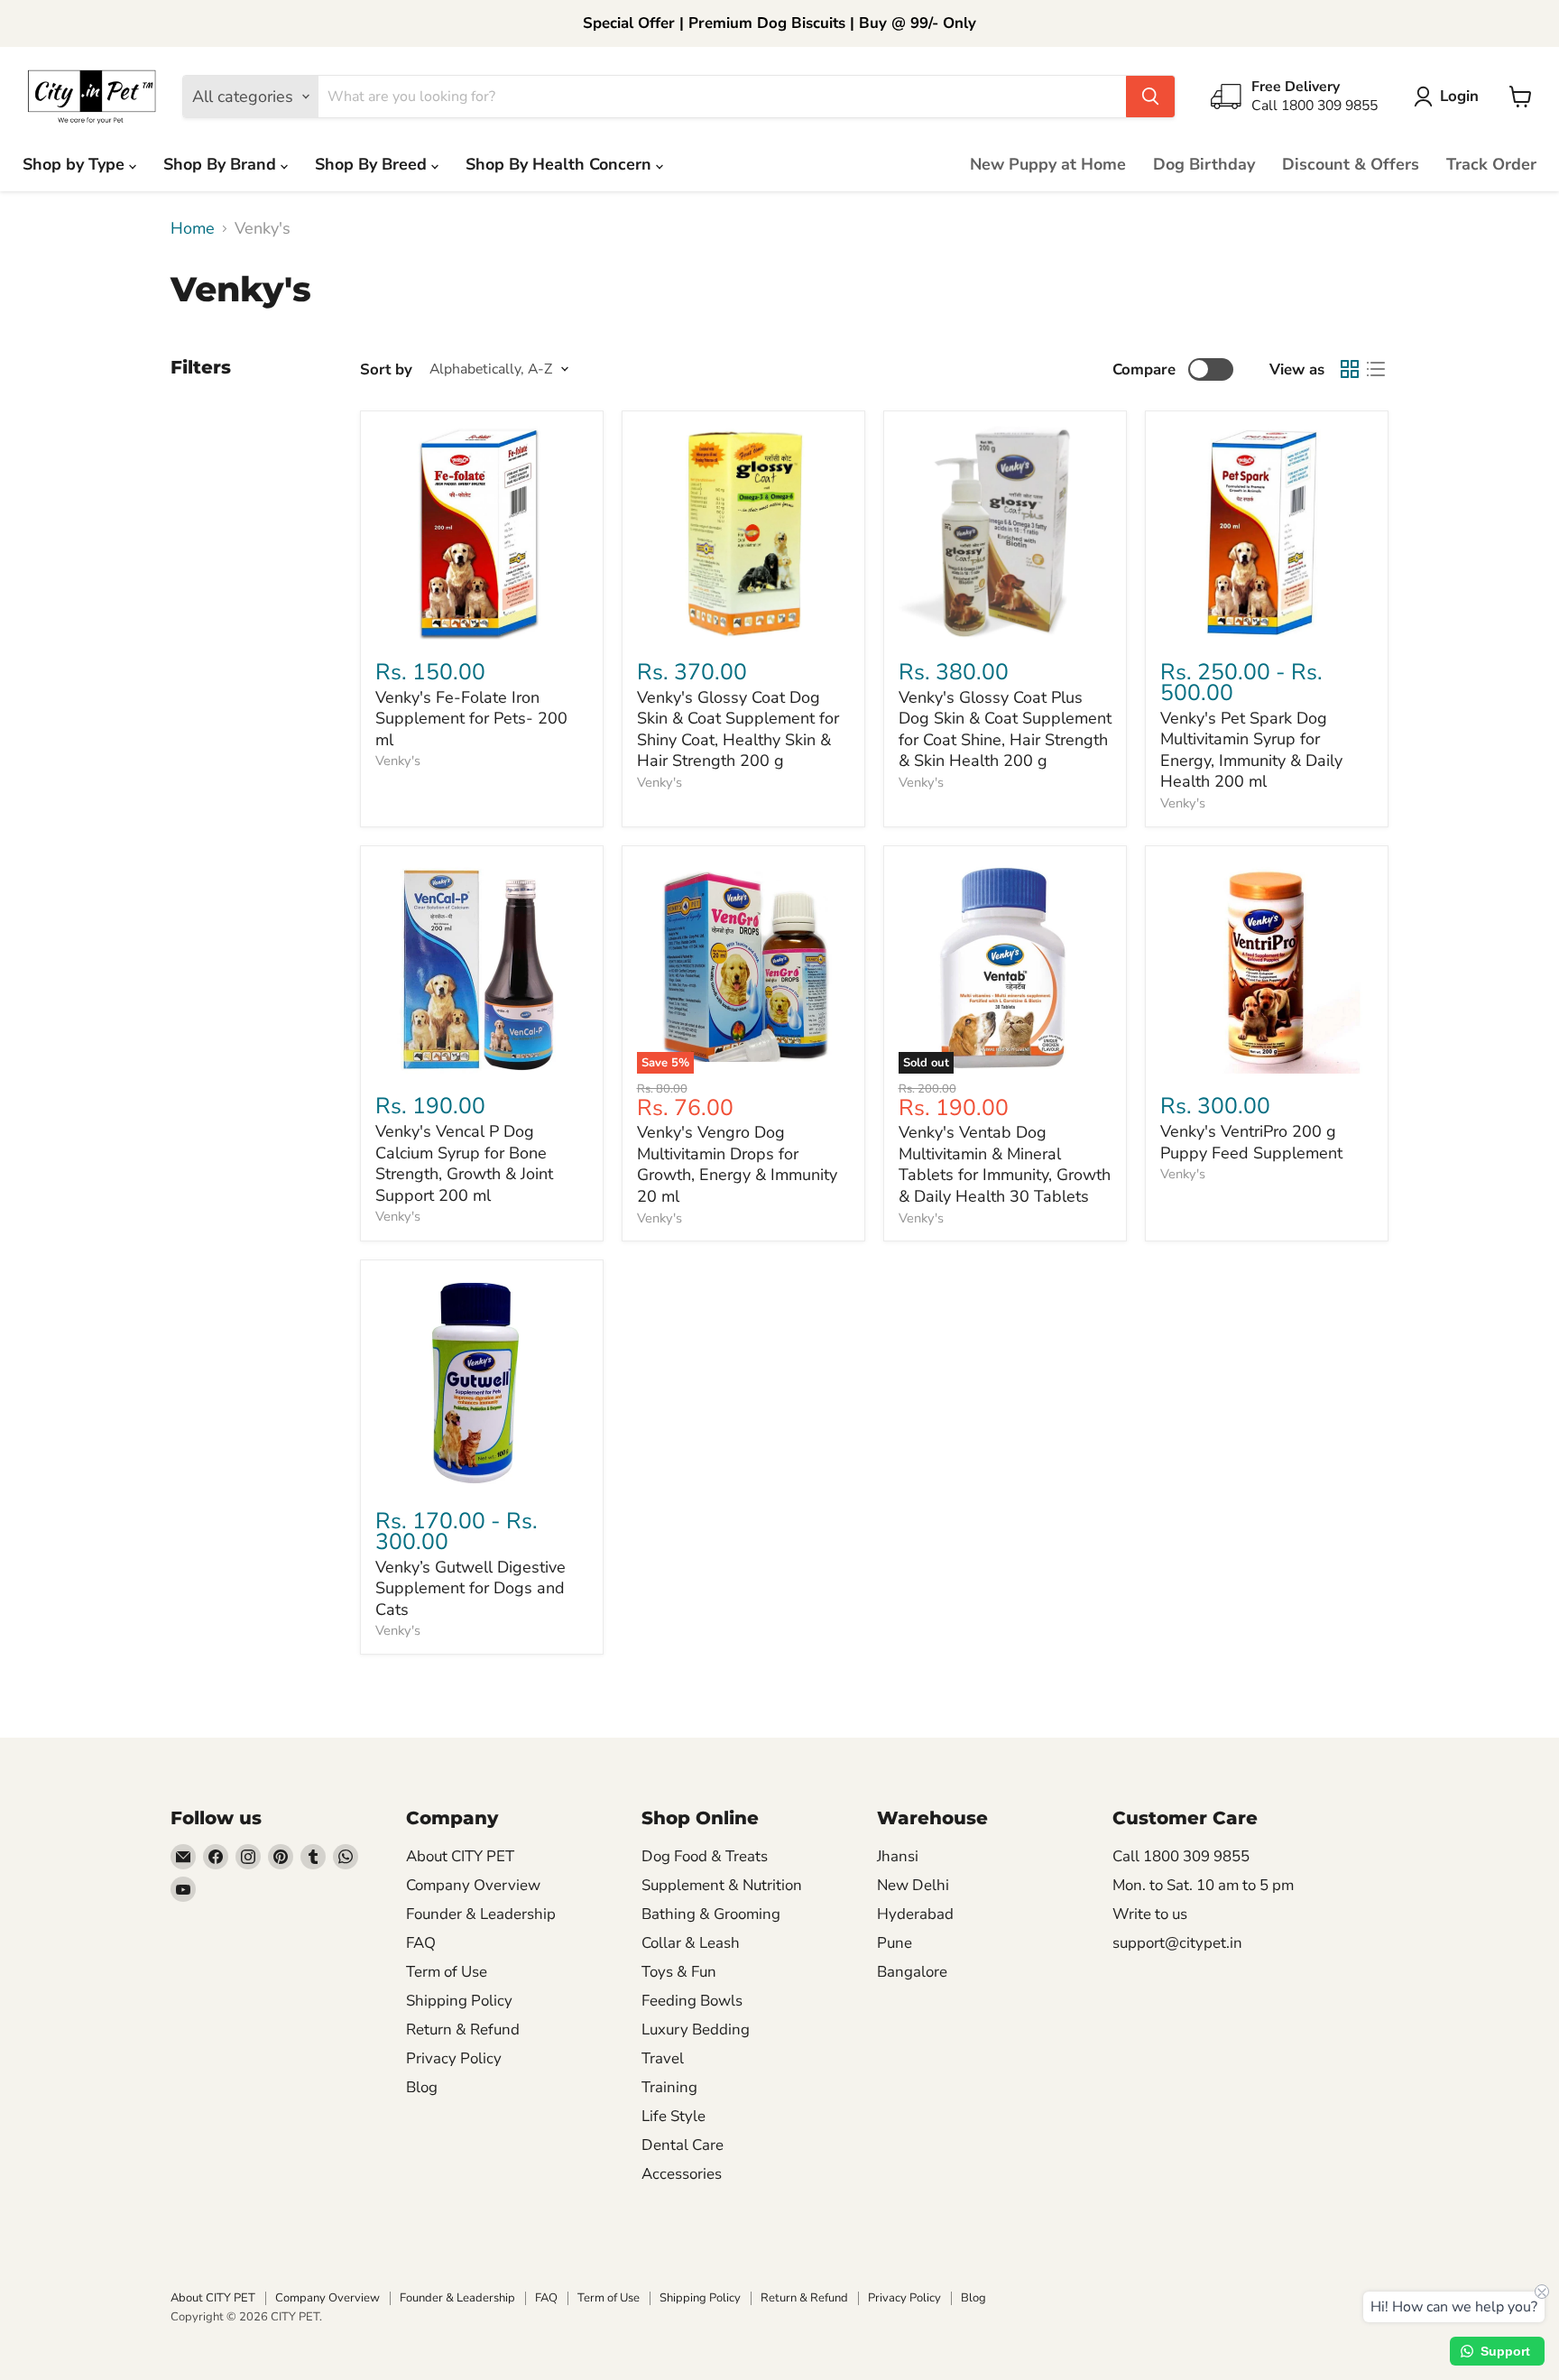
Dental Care (683, 2145)
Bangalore (912, 1972)
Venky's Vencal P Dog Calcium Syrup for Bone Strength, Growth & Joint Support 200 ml (464, 1163)
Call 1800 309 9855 (1181, 1856)
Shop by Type (76, 164)
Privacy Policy (454, 2058)
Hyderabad (915, 1914)
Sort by (386, 369)
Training (669, 2087)
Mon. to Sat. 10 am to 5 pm (1203, 1885)
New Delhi (913, 1885)
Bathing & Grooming (711, 1914)
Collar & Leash (691, 1943)
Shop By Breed (373, 164)
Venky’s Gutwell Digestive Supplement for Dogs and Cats (470, 1588)
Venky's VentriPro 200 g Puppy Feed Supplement (1251, 1142)
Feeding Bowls (692, 2001)
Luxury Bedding (696, 2029)
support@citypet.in (1177, 1943)
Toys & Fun (679, 1972)
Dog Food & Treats (705, 1856)
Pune (895, 1943)
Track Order (1491, 164)
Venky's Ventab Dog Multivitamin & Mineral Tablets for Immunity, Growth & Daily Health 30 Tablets (1005, 1164)
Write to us (1150, 1914)
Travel (663, 2058)
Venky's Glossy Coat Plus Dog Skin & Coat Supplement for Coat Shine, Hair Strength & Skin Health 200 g (1005, 729)
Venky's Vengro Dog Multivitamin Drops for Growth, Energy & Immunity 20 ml (737, 1164)
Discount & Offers (1351, 164)
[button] (1450, 97)
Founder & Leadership (481, 1914)
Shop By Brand (222, 164)
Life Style (673, 2116)
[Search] (1150, 97)
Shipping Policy (459, 2001)
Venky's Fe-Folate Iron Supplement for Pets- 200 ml (471, 719)
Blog (422, 2087)
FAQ (421, 1943)
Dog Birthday (1204, 164)
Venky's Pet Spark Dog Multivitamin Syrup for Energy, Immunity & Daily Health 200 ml (1251, 750)
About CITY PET (460, 1856)
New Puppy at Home (1048, 164)
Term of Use (447, 1972)
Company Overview (473, 1885)
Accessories (682, 2174)
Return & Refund (463, 2029)
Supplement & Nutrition (722, 1885)
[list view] (1375, 369)
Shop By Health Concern (561, 164)
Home (193, 229)
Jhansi (898, 1856)
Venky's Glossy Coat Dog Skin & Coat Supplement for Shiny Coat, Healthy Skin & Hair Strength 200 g (738, 729)
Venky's (398, 761)
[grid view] (1349, 369)
